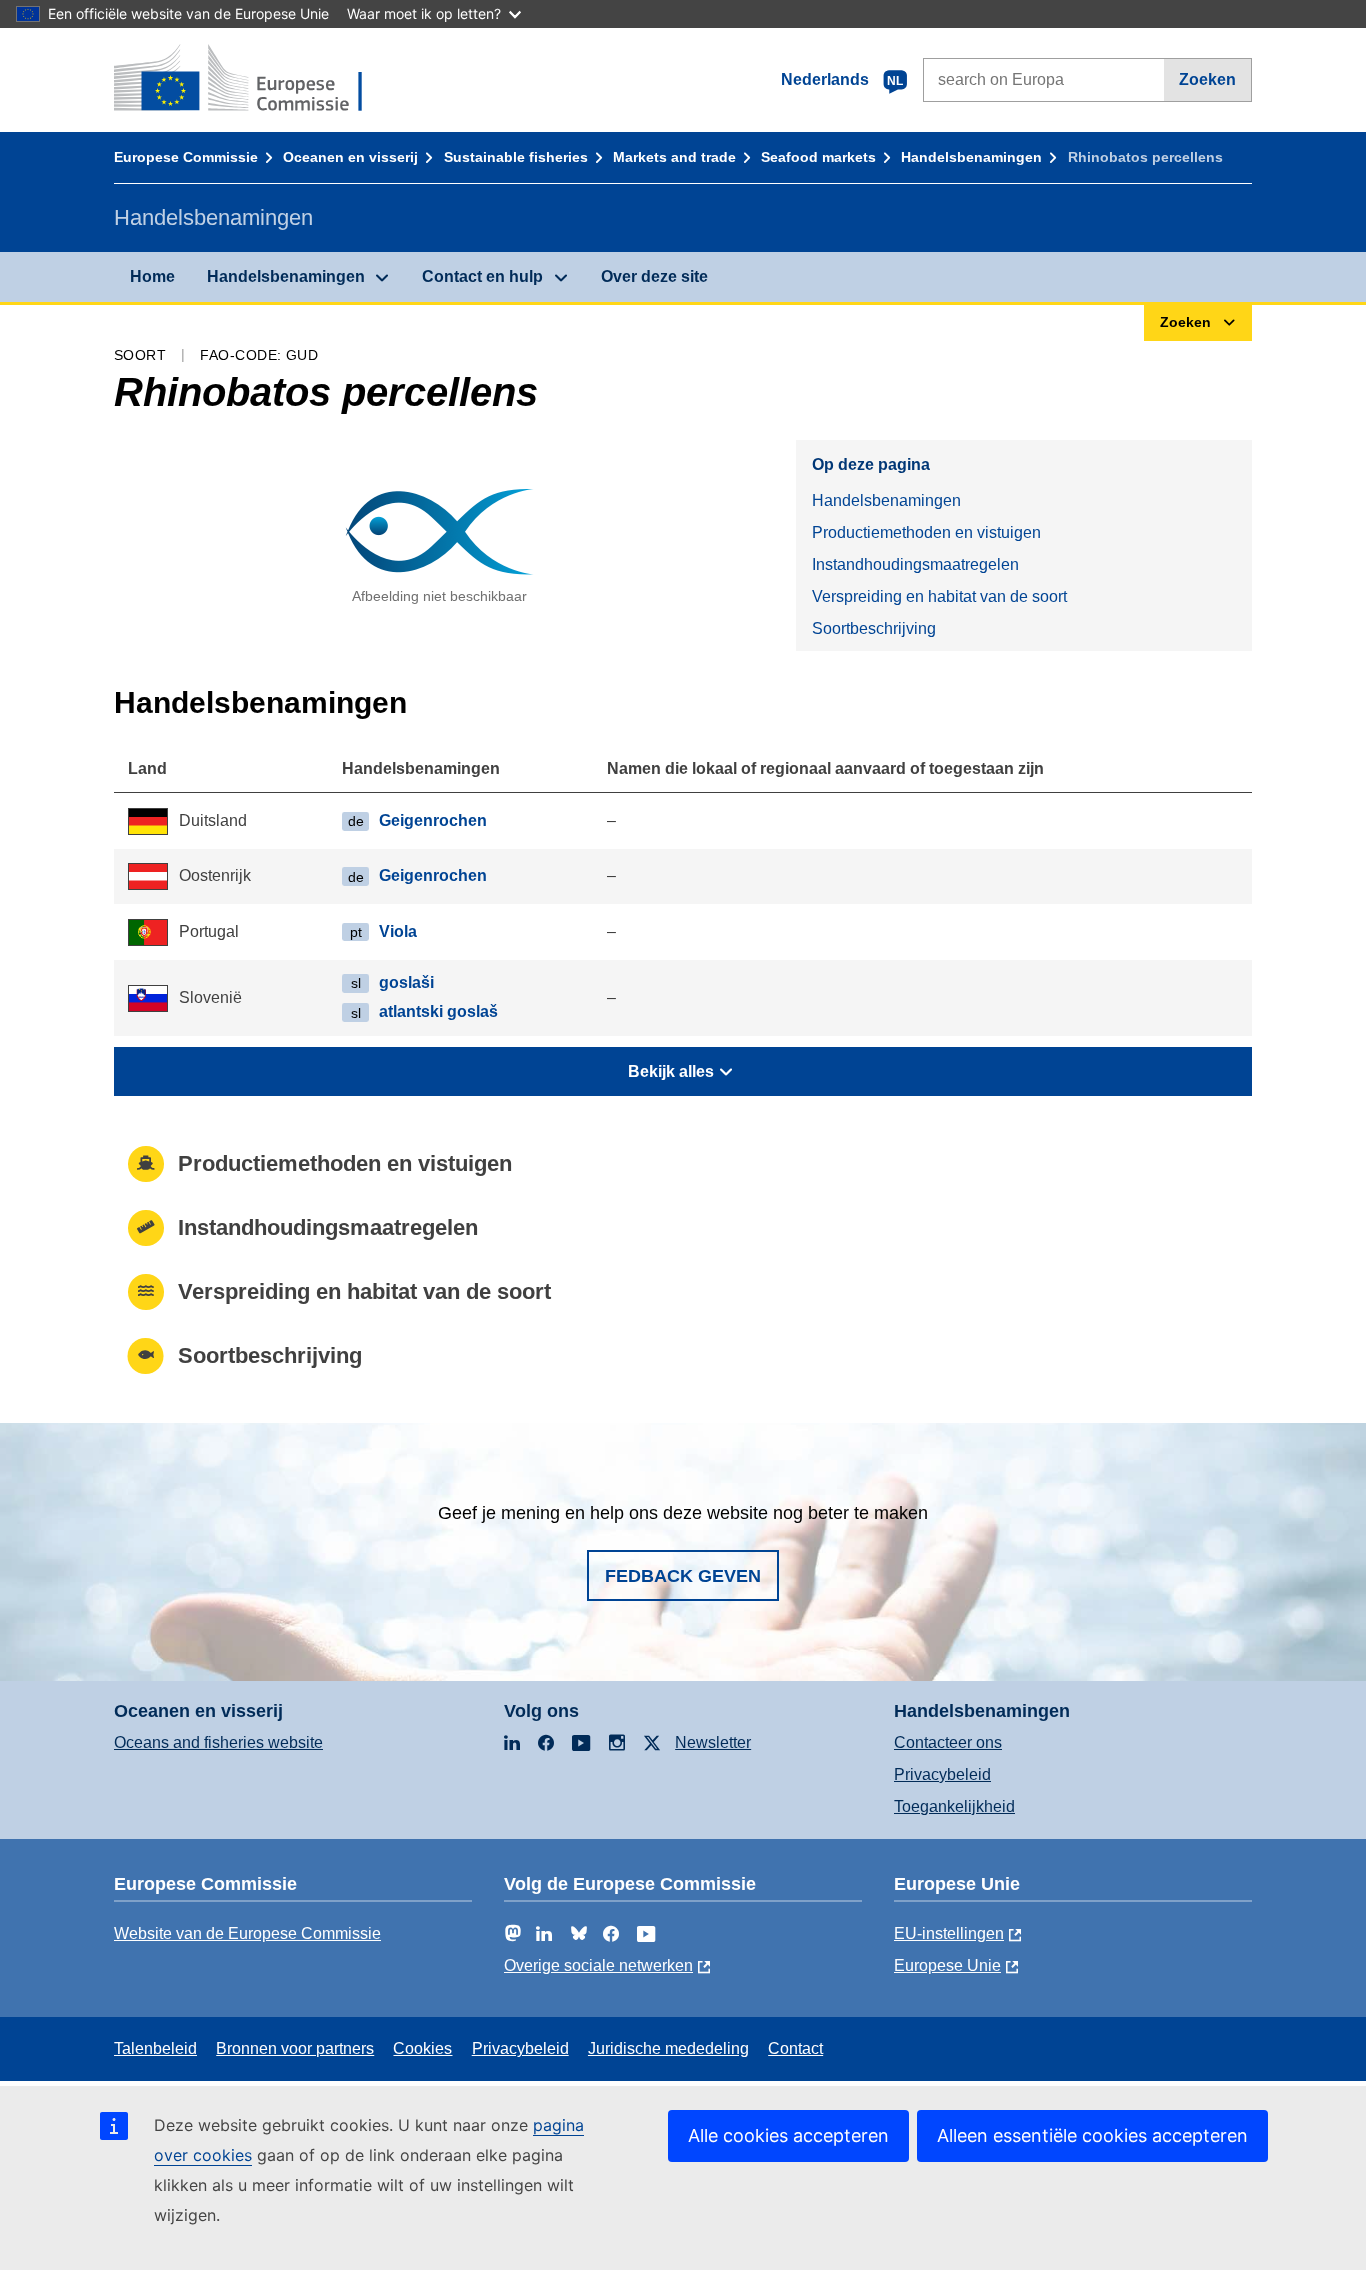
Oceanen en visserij (350, 157)
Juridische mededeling (668, 2048)
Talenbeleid (155, 2048)
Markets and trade (674, 157)
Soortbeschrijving (874, 628)
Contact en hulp (482, 276)
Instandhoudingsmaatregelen (915, 564)
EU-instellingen (949, 1933)
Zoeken (1207, 79)
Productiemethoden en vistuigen (926, 532)
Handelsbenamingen (971, 157)
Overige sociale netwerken (598, 1965)
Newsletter (713, 1742)
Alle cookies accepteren (788, 2135)
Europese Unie (947, 1965)
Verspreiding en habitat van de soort (939, 596)
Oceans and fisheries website (218, 1742)
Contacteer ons (948, 1742)
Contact (795, 2048)
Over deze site (654, 276)
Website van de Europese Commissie (247, 1933)
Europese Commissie (186, 157)
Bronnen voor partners (295, 2048)
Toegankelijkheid (954, 1806)
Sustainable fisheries (516, 157)
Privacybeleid (942, 1774)
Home (152, 276)
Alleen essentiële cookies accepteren (1092, 2135)
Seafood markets (818, 157)
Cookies (422, 2048)
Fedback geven (683, 1576)
